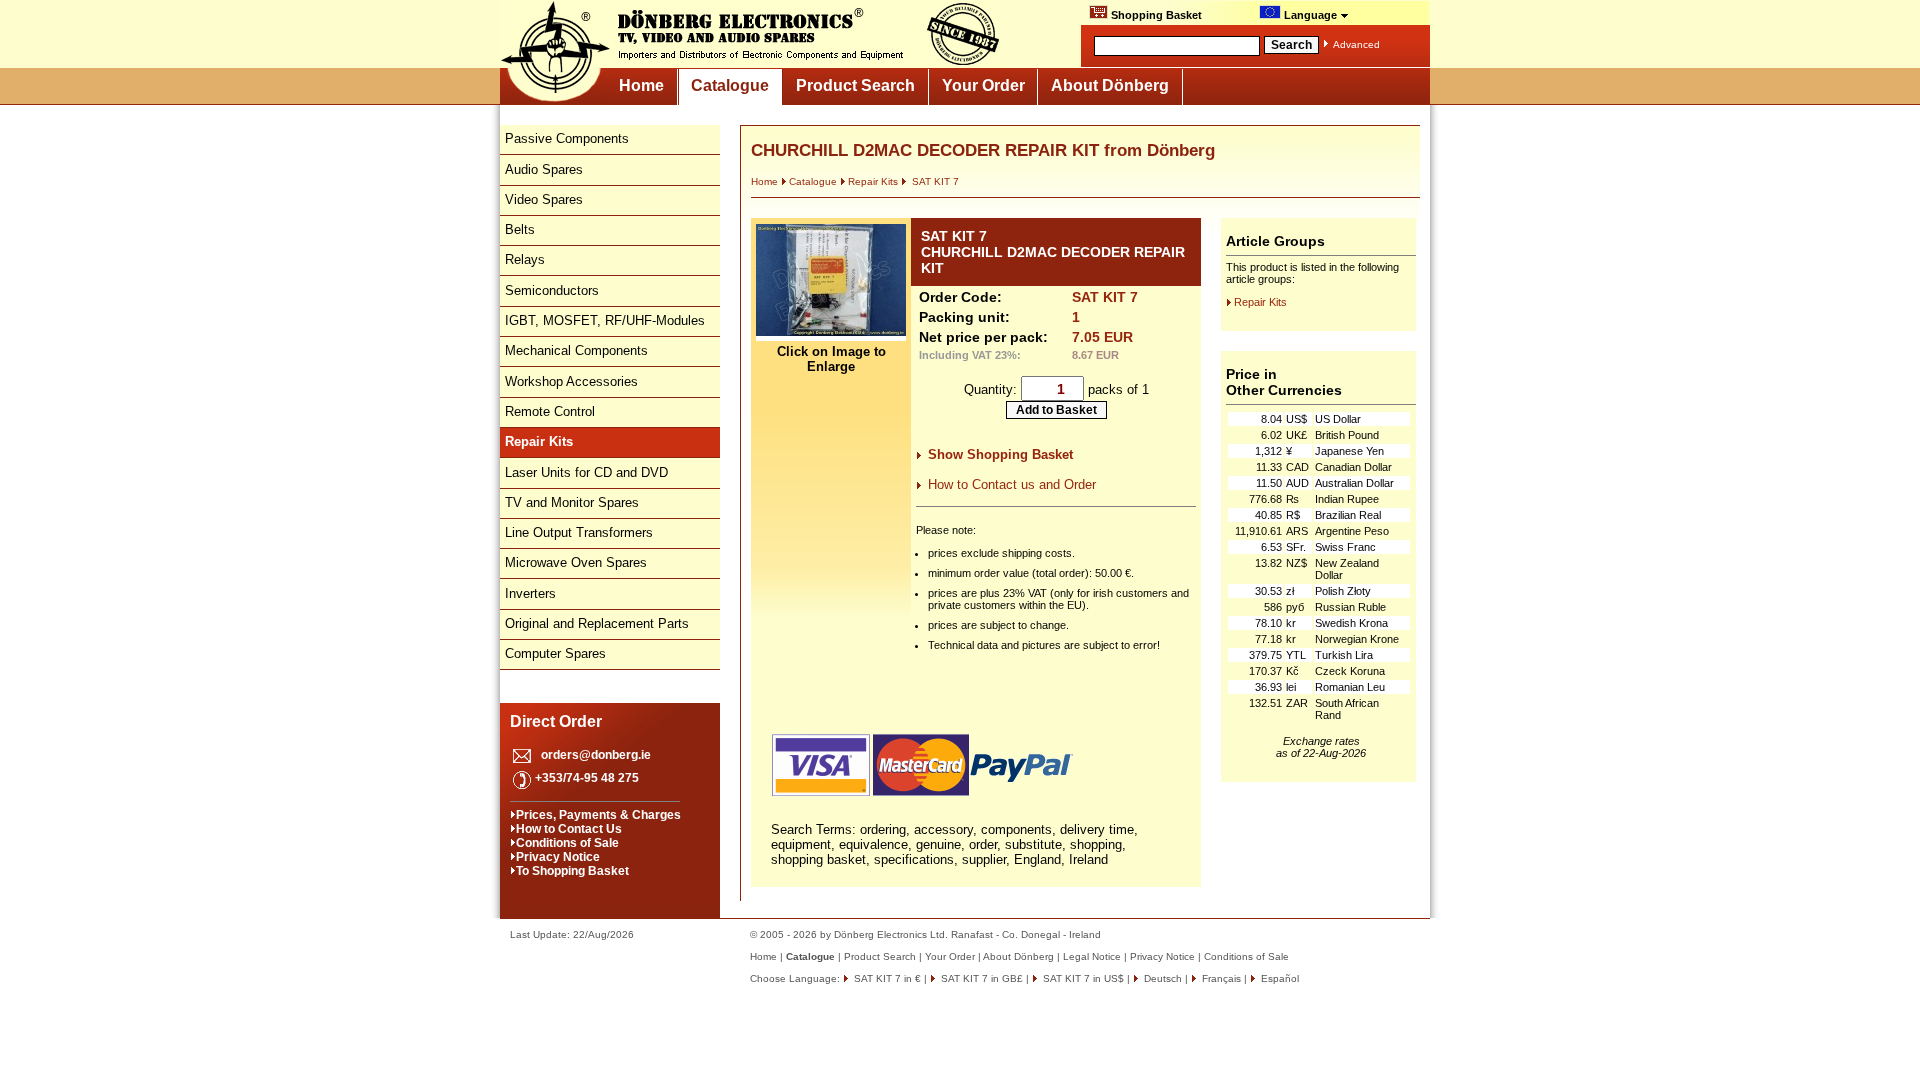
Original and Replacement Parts (597, 623)
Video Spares (544, 199)
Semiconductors (552, 290)
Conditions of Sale (567, 843)
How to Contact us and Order (1012, 484)
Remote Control (550, 411)
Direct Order (556, 721)
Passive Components (567, 138)
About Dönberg (1110, 85)
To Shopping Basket (572, 871)
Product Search (855, 85)
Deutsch (1161, 978)
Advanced (1356, 44)
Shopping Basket (1155, 15)
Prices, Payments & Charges (598, 815)
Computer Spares (555, 653)
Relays (525, 259)
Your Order (983, 85)
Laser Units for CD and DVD (586, 472)
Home (641, 85)
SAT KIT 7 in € (886, 978)
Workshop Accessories (571, 381)
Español (1278, 978)
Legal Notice (1092, 956)
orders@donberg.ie (596, 755)
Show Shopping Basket (1000, 454)
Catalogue (730, 85)
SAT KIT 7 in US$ (1082, 978)
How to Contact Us (569, 829)
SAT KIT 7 (934, 181)
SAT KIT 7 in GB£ (980, 978)
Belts (520, 229)
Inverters (530, 593)
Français (1220, 978)
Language (1310, 15)
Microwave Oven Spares (576, 562)
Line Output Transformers (579, 532)
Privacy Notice (558, 857)
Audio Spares (544, 169)
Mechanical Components (576, 350)
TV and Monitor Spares (572, 502)
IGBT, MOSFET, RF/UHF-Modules (605, 320)
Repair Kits (873, 181)
